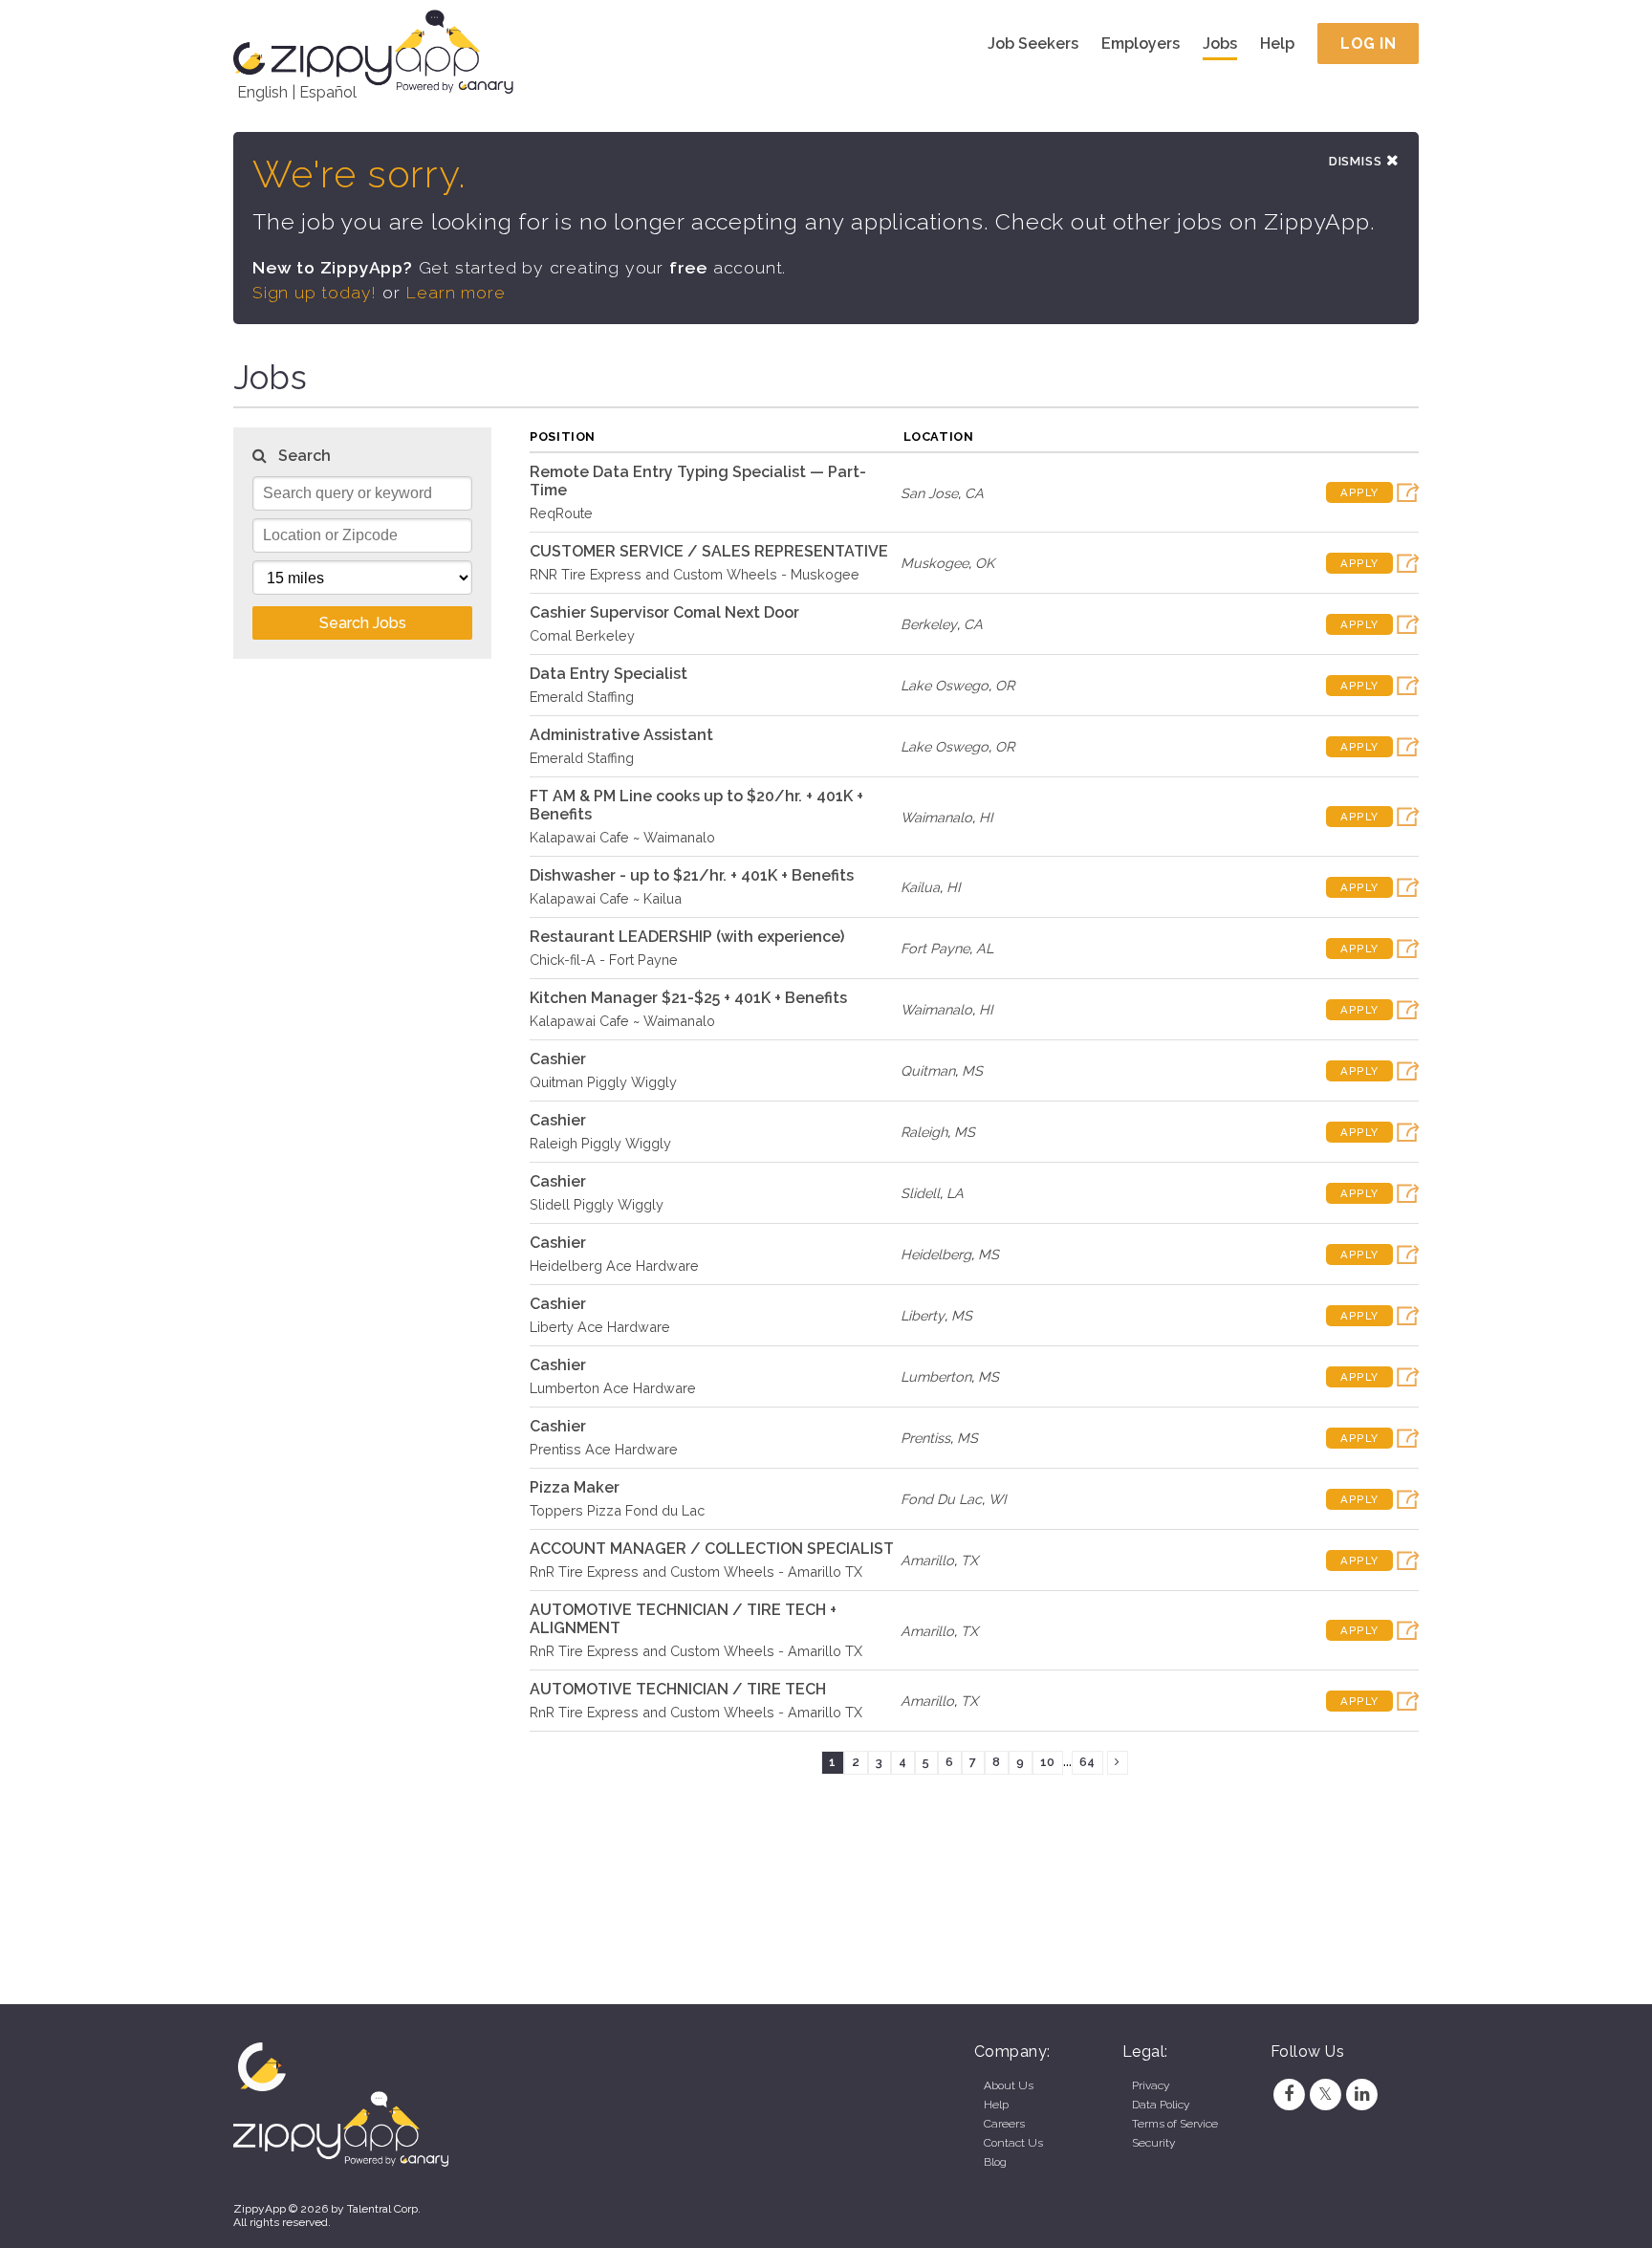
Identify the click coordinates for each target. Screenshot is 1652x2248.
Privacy (1151, 2085)
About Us (1009, 2085)
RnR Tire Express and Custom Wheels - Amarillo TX (696, 1571)
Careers (1004, 2124)
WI (998, 1499)
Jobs (1220, 44)
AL (985, 948)
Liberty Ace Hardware (600, 1327)
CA (974, 493)
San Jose (929, 493)
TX (969, 1560)
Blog (995, 2162)
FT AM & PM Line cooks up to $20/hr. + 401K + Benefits (696, 805)
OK (985, 563)
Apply (1359, 492)
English (262, 92)
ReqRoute (561, 513)
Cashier (558, 1059)
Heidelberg (936, 1254)
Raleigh (924, 1132)
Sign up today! (315, 292)
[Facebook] (1289, 2094)
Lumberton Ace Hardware (613, 1388)
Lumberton (936, 1376)
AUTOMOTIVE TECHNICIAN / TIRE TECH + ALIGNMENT (683, 1619)
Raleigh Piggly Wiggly (600, 1143)
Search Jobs (363, 623)
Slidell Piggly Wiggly (597, 1204)
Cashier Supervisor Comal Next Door (664, 612)
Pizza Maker (575, 1487)
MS (972, 1070)
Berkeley (929, 624)
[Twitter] (1325, 2094)
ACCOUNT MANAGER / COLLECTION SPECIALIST (712, 1549)
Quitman (928, 1070)
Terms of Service (1175, 2124)
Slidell (920, 1193)
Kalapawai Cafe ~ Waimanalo (622, 837)
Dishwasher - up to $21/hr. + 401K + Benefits (692, 875)
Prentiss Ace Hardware (604, 1449)
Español (328, 92)
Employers (1141, 44)
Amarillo (927, 1560)
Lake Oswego (945, 685)
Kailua (920, 887)
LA (955, 1193)
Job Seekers (1033, 44)
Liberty (923, 1315)
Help (1277, 44)
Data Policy (1161, 2105)
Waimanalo (936, 817)
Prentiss (925, 1438)
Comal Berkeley (582, 635)
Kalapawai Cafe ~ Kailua (606, 898)
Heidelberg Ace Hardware (614, 1266)
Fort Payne (935, 948)
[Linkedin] (1362, 2094)
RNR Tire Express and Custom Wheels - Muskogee (695, 574)
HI (986, 817)
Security (1153, 2143)
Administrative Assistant (621, 735)
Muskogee (935, 563)
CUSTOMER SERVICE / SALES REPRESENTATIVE (709, 551)
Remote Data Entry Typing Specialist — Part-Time (698, 481)
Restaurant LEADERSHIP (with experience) (687, 937)
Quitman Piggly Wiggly (603, 1082)
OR (1005, 685)
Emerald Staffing (582, 697)
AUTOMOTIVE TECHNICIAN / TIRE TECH (678, 1689)
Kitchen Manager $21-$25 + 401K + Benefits (688, 998)
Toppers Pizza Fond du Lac (617, 1510)
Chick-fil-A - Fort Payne (604, 960)
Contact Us (1013, 2143)
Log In (1368, 44)
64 (1087, 1762)
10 (1047, 1762)
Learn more (455, 292)
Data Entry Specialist (609, 674)
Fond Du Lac (941, 1499)
